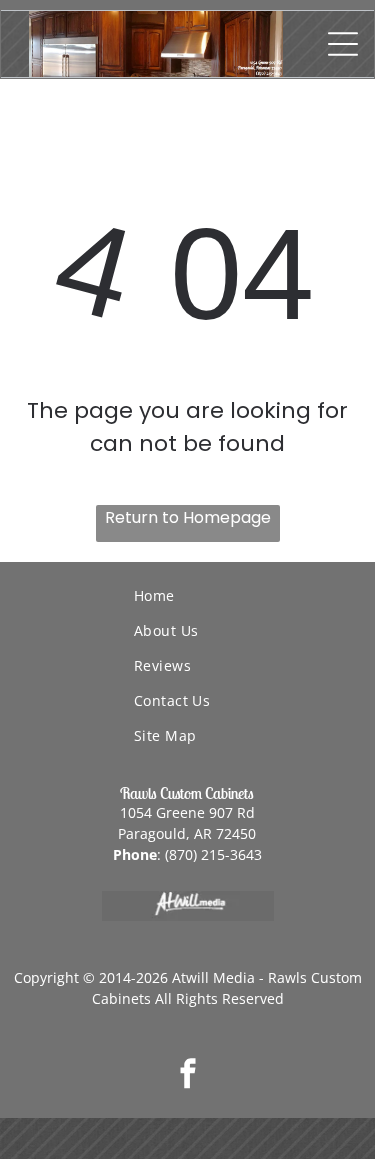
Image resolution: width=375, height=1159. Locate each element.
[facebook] (188, 1076)
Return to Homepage (188, 517)
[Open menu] (343, 44)
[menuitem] (254, 595)
